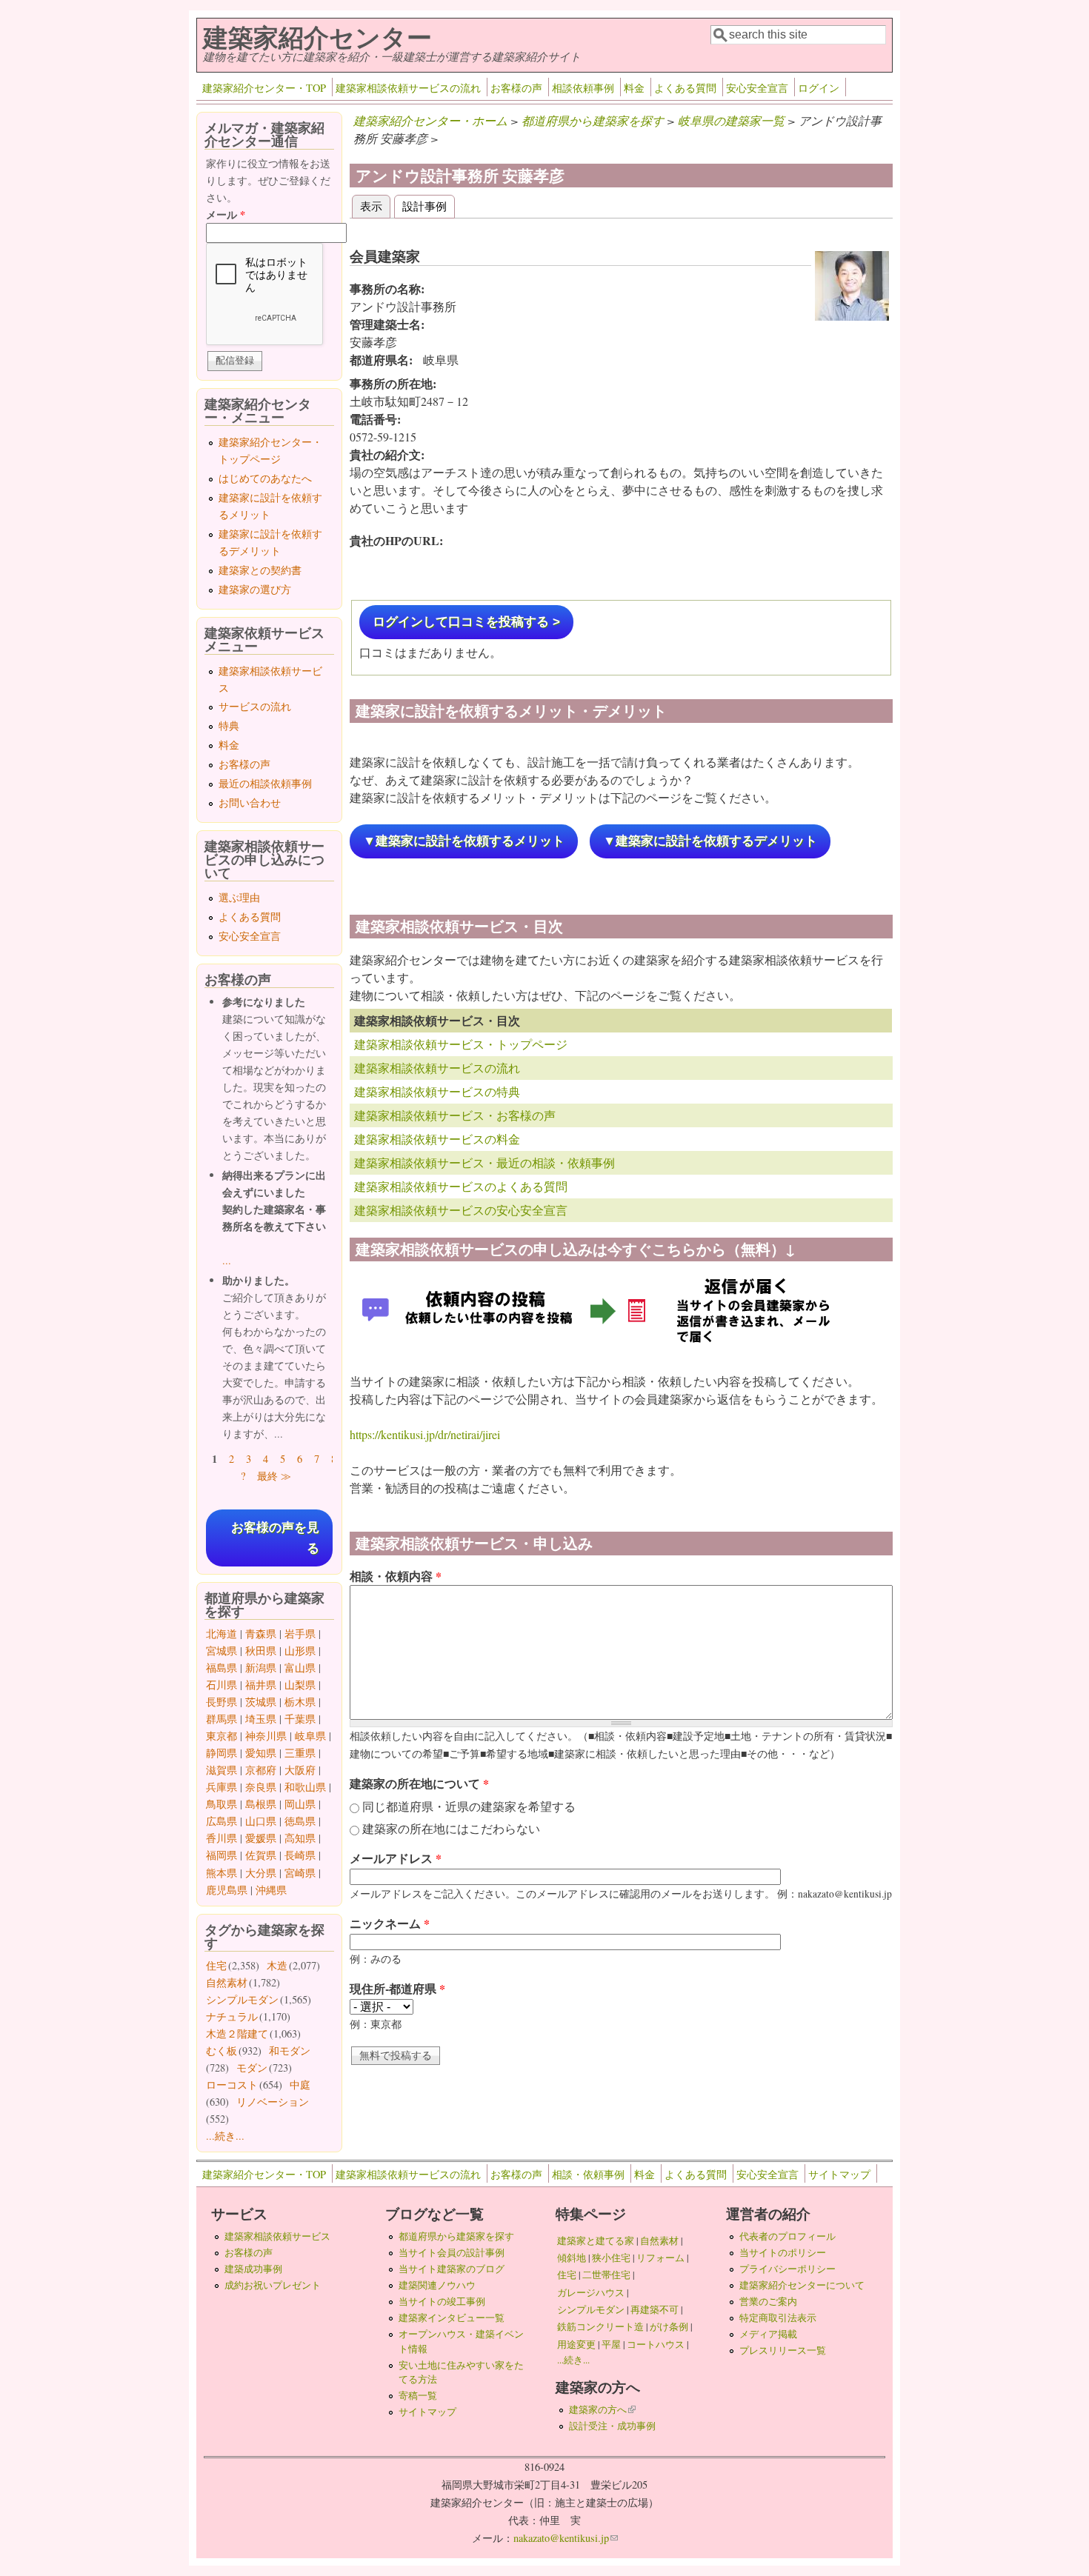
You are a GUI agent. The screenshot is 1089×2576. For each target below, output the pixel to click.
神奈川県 (266, 1736)
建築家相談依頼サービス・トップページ (461, 1044)
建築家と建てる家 (596, 2240)
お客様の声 (516, 88)
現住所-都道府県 (397, 1988)
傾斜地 (572, 2258)
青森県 (261, 1634)
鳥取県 (222, 1804)
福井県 (261, 1685)
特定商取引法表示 (778, 2318)
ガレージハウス (591, 2292)
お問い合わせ (250, 803)
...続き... (225, 2136)
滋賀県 (222, 1770)
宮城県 (222, 1651)
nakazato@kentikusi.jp (566, 2538)
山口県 (261, 1821)
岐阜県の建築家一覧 (731, 120)
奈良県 (261, 1787)
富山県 (300, 1668)
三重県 (300, 1753)
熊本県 (222, 1873)
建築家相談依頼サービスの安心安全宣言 (461, 1210)
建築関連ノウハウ (437, 2285)
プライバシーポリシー (787, 2269)
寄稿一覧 (418, 2395)
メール (226, 214)
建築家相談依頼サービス (277, 2236)
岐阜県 (310, 1736)
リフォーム (660, 2258)
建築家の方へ (602, 2409)
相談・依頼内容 (396, 1576)
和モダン (290, 2051)
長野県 (222, 1702)
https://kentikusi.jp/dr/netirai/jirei (425, 1434)
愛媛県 (261, 1838)
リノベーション (273, 2102)
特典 (229, 725)
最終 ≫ (274, 1476)
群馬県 (222, 1719)
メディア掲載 (768, 2334)
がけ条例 (669, 2326)
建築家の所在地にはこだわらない (451, 1828)
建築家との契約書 (260, 570)
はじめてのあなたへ (265, 478)
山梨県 (300, 1685)
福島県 (222, 1668)
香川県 (222, 1838)
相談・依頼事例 (588, 2174)
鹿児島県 (227, 1890)
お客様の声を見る (275, 1538)
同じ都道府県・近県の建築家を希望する (469, 1806)
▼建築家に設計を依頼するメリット (464, 841)
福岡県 (222, 1855)
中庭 (300, 2085)
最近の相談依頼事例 (265, 783)
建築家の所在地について (419, 1783)
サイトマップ (839, 2174)
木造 (277, 1965)
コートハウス (656, 2344)
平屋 (611, 2344)
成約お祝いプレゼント (273, 2285)
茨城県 (261, 1702)
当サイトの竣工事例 (442, 2301)
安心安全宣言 (757, 88)
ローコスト (232, 2085)
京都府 (261, 1770)
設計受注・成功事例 (612, 2426)
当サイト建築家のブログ (452, 2269)
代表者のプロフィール (787, 2236)
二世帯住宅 (606, 2275)
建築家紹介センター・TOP (264, 88)
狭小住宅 (611, 2258)
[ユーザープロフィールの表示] (852, 316)
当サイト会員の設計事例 (452, 2252)
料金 (634, 88)
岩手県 (300, 1634)
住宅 (216, 1965)
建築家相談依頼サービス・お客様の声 (455, 1115)
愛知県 (261, 1753)
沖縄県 (271, 1890)
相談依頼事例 (583, 88)
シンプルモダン (242, 1999)
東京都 (222, 1736)
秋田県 (261, 1651)
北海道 (222, 1634)
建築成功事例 (253, 2269)
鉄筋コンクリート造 (600, 2326)
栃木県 (300, 1702)
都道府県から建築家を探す (593, 120)
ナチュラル (232, 2016)
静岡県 (222, 1753)
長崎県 (300, 1855)
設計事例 (424, 206)
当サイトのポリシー (783, 2252)
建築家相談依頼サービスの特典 (437, 1091)
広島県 (222, 1821)
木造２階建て (237, 2033)
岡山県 (300, 1804)
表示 (375, 206)
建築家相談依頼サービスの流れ (408, 88)
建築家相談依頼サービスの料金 (437, 1139)
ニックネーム (390, 1923)
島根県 (261, 1804)
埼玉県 (261, 1719)
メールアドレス (396, 1858)
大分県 (261, 1873)
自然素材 (227, 1982)
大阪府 (300, 1770)
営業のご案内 (768, 2301)
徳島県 (300, 1821)
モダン (252, 2068)
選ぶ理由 (239, 897)
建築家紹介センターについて (802, 2285)
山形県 (300, 1651)
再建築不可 (655, 2309)
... (227, 1260)
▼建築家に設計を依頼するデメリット (710, 841)
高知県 (300, 1838)
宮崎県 (300, 1873)
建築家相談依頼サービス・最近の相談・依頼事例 (484, 1162)
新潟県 (261, 1668)
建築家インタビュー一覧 (452, 2318)
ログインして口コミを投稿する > (466, 622)
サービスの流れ (255, 706)
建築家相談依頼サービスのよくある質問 (461, 1186)
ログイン (819, 88)
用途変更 (576, 2344)
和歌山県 (305, 1787)
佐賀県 (261, 1855)
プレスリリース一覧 (783, 2350)
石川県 (222, 1685)
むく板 (222, 2051)
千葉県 (300, 1719)
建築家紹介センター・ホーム (430, 120)
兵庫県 (222, 1787)
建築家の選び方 (255, 589)
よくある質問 (685, 88)
